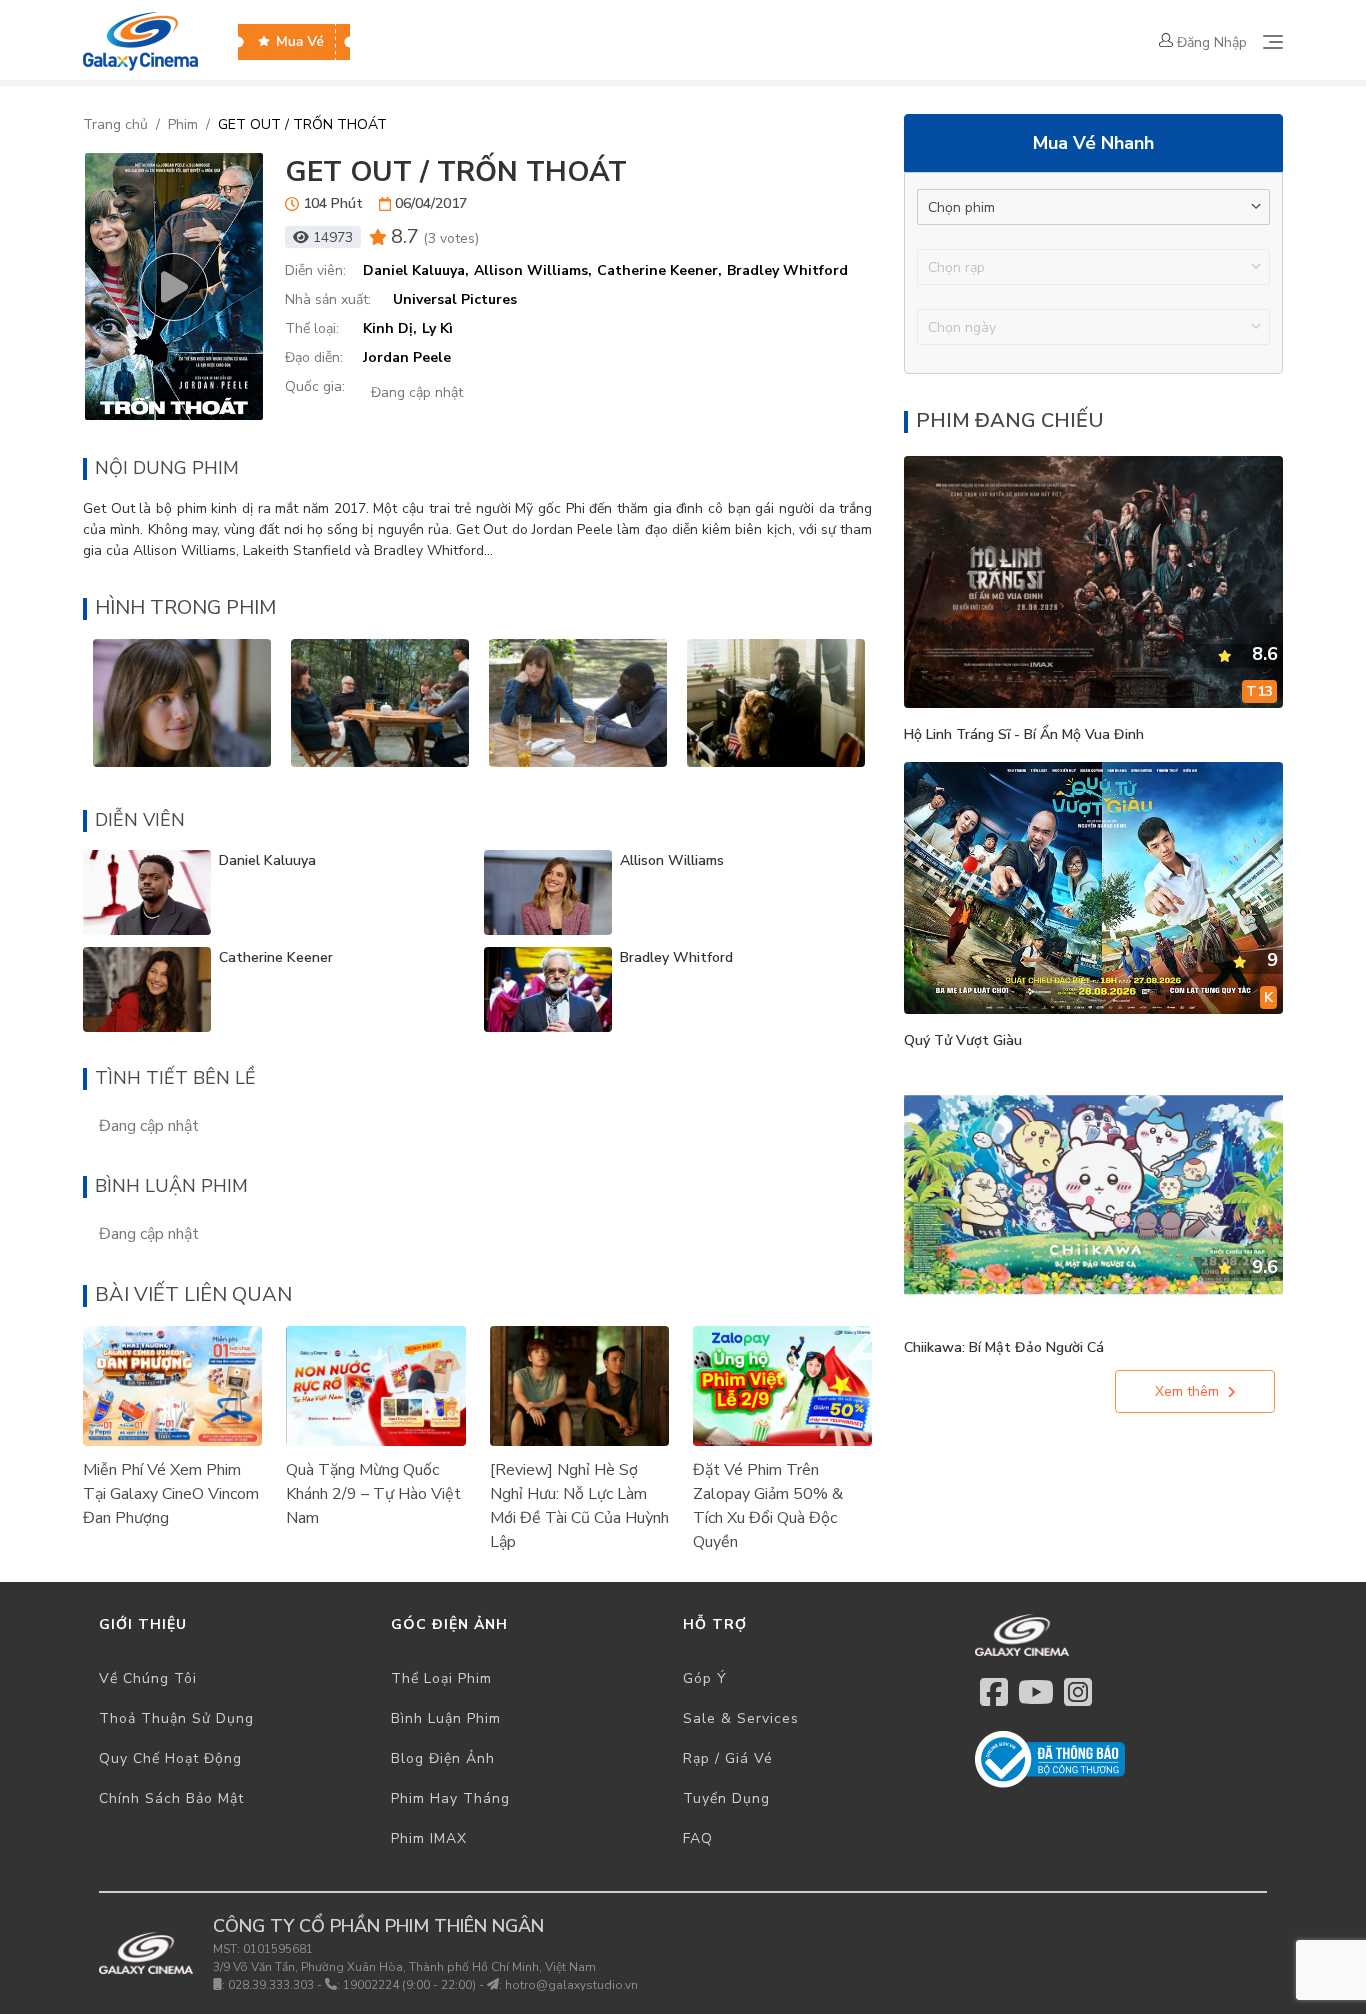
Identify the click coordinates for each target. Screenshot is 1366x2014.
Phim (183, 124)
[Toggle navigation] (1273, 42)
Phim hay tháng (450, 1798)
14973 (333, 237)
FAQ (698, 1838)
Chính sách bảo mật (171, 1798)
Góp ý (705, 1678)
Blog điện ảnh (443, 1758)
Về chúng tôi (148, 1678)
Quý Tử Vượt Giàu (963, 1040)
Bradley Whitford (676, 957)
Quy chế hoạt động (170, 1758)
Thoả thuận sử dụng (176, 1718)
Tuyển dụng (726, 1798)
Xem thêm (1187, 1391)
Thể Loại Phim (441, 1678)
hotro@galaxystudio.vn (571, 1985)
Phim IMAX (429, 1838)
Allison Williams (672, 860)
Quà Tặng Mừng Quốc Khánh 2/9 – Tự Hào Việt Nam (373, 1494)
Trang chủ (115, 124)
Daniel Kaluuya (267, 860)
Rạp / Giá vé (728, 1758)
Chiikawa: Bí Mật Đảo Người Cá (1004, 1347)
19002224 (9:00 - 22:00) (409, 1985)
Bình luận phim (446, 1718)
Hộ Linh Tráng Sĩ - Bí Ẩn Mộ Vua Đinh (1024, 734)
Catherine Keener (276, 957)
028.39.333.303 (271, 1985)
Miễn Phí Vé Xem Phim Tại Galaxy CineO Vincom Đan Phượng (171, 1494)
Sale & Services (741, 1718)
